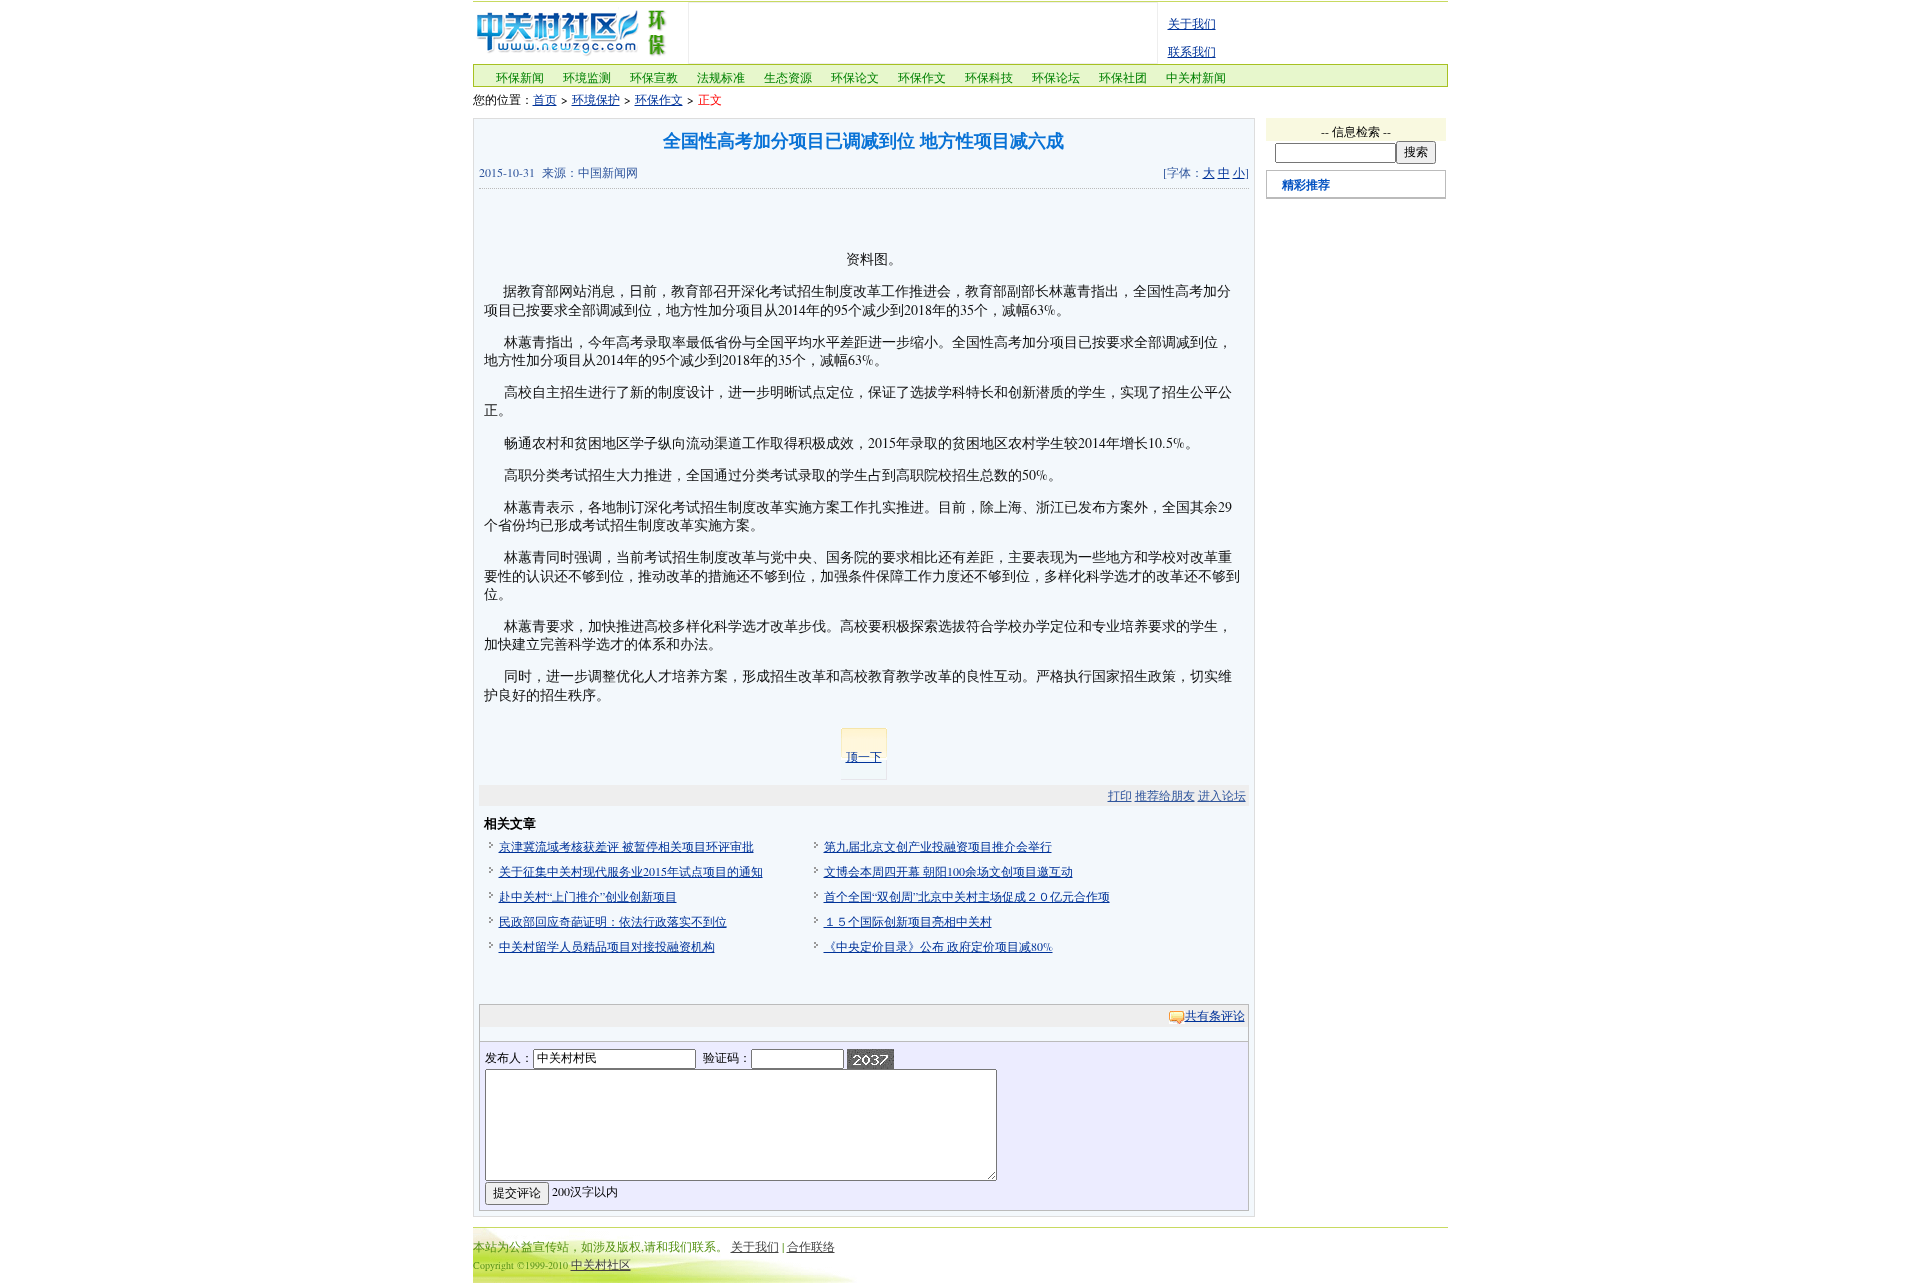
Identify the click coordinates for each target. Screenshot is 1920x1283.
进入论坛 (1222, 795)
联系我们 (1192, 51)
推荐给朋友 (1165, 795)
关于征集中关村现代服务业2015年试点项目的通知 (631, 871)
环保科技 (989, 77)
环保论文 (855, 77)
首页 (545, 99)
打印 (1120, 795)
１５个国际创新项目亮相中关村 (908, 921)
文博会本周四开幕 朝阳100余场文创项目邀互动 (948, 871)
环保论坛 (1056, 77)
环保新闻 (520, 77)
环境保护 (596, 99)
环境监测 (587, 77)
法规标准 (721, 77)
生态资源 (788, 77)
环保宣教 (654, 77)
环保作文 (922, 77)
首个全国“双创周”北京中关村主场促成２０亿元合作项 (967, 896)
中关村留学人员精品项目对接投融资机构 (607, 946)
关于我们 (1192, 23)
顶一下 (864, 756)
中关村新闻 (1196, 77)
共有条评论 (1215, 1015)
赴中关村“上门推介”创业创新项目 (588, 896)
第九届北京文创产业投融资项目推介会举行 (938, 846)
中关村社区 (601, 1264)
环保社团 (1123, 77)
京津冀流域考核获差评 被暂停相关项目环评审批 (626, 846)
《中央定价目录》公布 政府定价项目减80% (938, 946)
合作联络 (811, 1246)
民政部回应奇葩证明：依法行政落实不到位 (613, 921)
